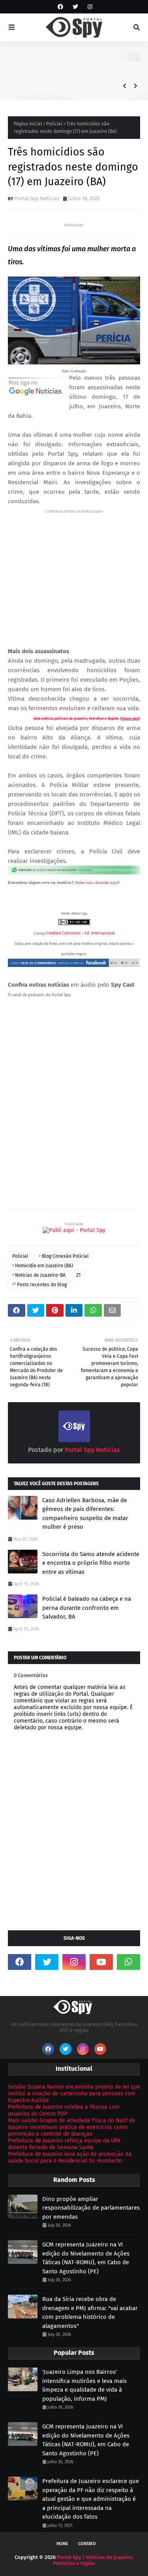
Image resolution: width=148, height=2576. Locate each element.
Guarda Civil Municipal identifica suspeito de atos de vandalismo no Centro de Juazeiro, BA (98, 69)
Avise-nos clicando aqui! (97, 882)
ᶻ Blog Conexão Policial (64, 1256)
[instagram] (89, 7)
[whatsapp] (128, 1962)
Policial (54, 124)
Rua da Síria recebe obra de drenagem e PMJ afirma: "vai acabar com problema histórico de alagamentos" (90, 2313)
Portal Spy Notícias (37, 198)
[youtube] (101, 1962)
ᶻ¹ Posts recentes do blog (39, 1285)
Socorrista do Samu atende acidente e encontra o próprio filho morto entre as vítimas (91, 1563)
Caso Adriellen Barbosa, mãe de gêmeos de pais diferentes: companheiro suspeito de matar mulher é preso (85, 1514)
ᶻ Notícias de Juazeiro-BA (39, 1275)
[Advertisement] (74, 572)
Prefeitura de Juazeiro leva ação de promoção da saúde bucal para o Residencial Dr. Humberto (70, 2157)
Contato (87, 2544)
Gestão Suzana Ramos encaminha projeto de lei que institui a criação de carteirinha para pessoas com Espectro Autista (74, 2094)
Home (62, 2544)
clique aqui (130, 718)
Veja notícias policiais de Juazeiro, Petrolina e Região (76, 718)
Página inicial (28, 124)
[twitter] (75, 7)
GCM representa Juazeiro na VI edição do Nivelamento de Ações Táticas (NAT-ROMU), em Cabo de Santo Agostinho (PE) (86, 2258)
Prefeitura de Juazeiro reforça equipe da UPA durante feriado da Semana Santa (64, 2144)
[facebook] (60, 7)
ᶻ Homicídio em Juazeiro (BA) (43, 1266)
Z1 (78, 1275)
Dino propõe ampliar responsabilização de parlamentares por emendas (91, 2208)
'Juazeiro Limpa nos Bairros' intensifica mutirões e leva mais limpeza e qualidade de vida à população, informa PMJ (84, 2385)
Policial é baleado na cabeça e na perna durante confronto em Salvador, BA (87, 1608)
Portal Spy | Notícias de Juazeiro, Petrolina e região (93, 2560)
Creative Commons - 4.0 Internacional (81, 933)
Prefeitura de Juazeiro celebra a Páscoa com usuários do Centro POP (64, 2110)
